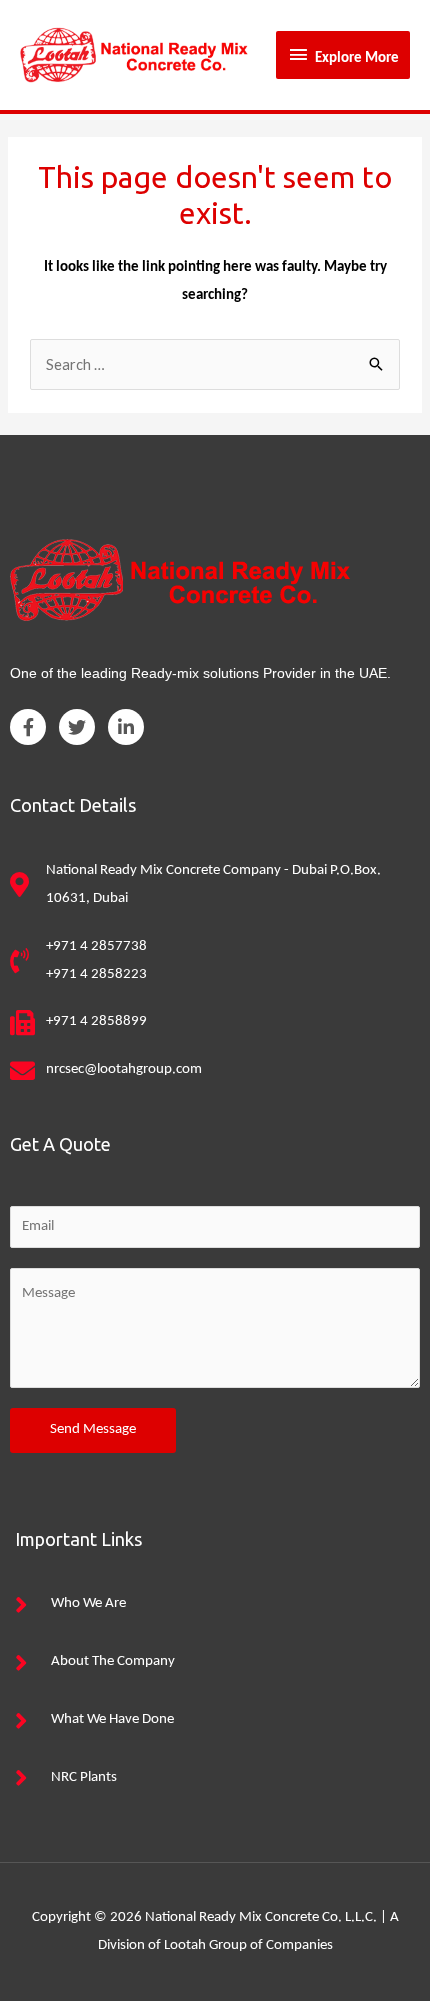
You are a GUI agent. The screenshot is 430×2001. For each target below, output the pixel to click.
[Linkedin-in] (126, 727)
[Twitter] (77, 727)
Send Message (93, 1429)
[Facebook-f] (28, 727)
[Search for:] (215, 366)
